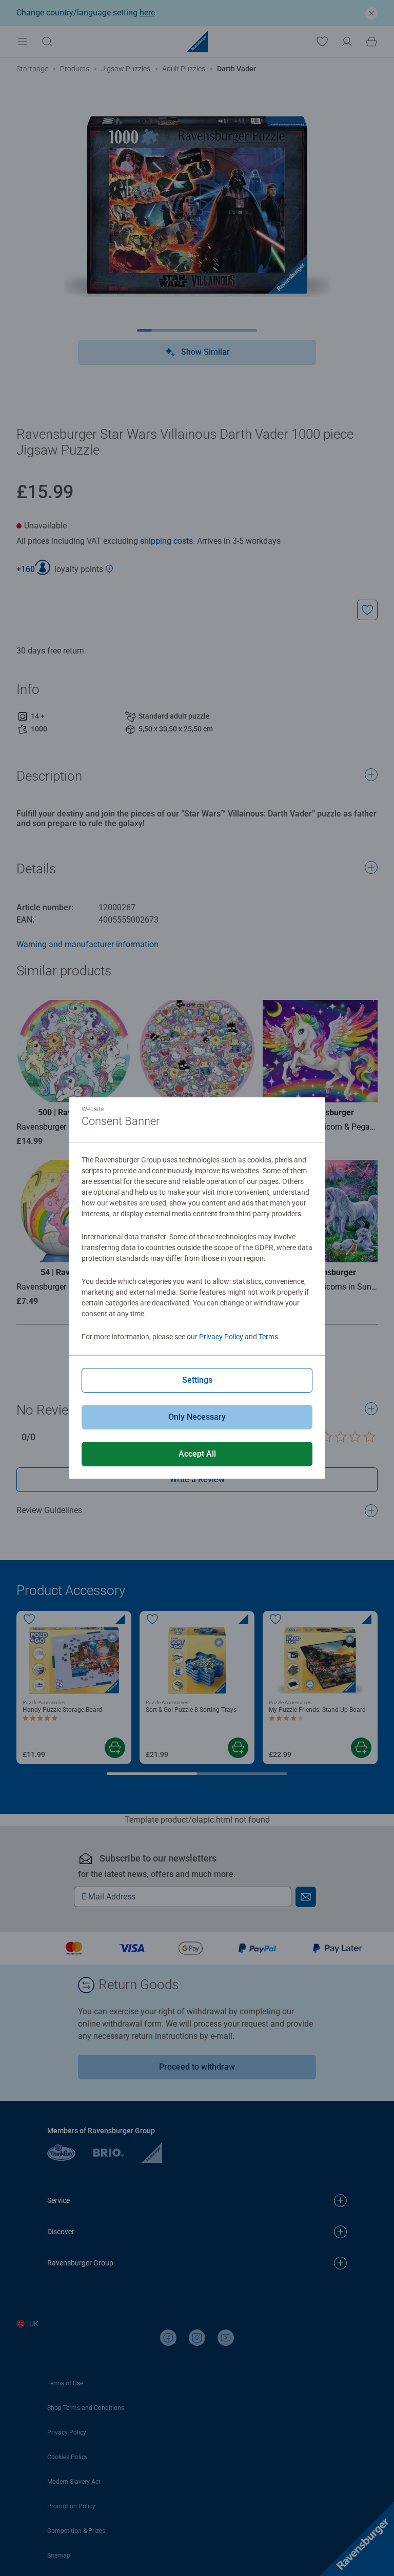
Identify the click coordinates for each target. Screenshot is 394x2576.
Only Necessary (197, 1417)
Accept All (197, 1454)
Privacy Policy (221, 1337)
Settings (197, 1380)
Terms (268, 1337)
